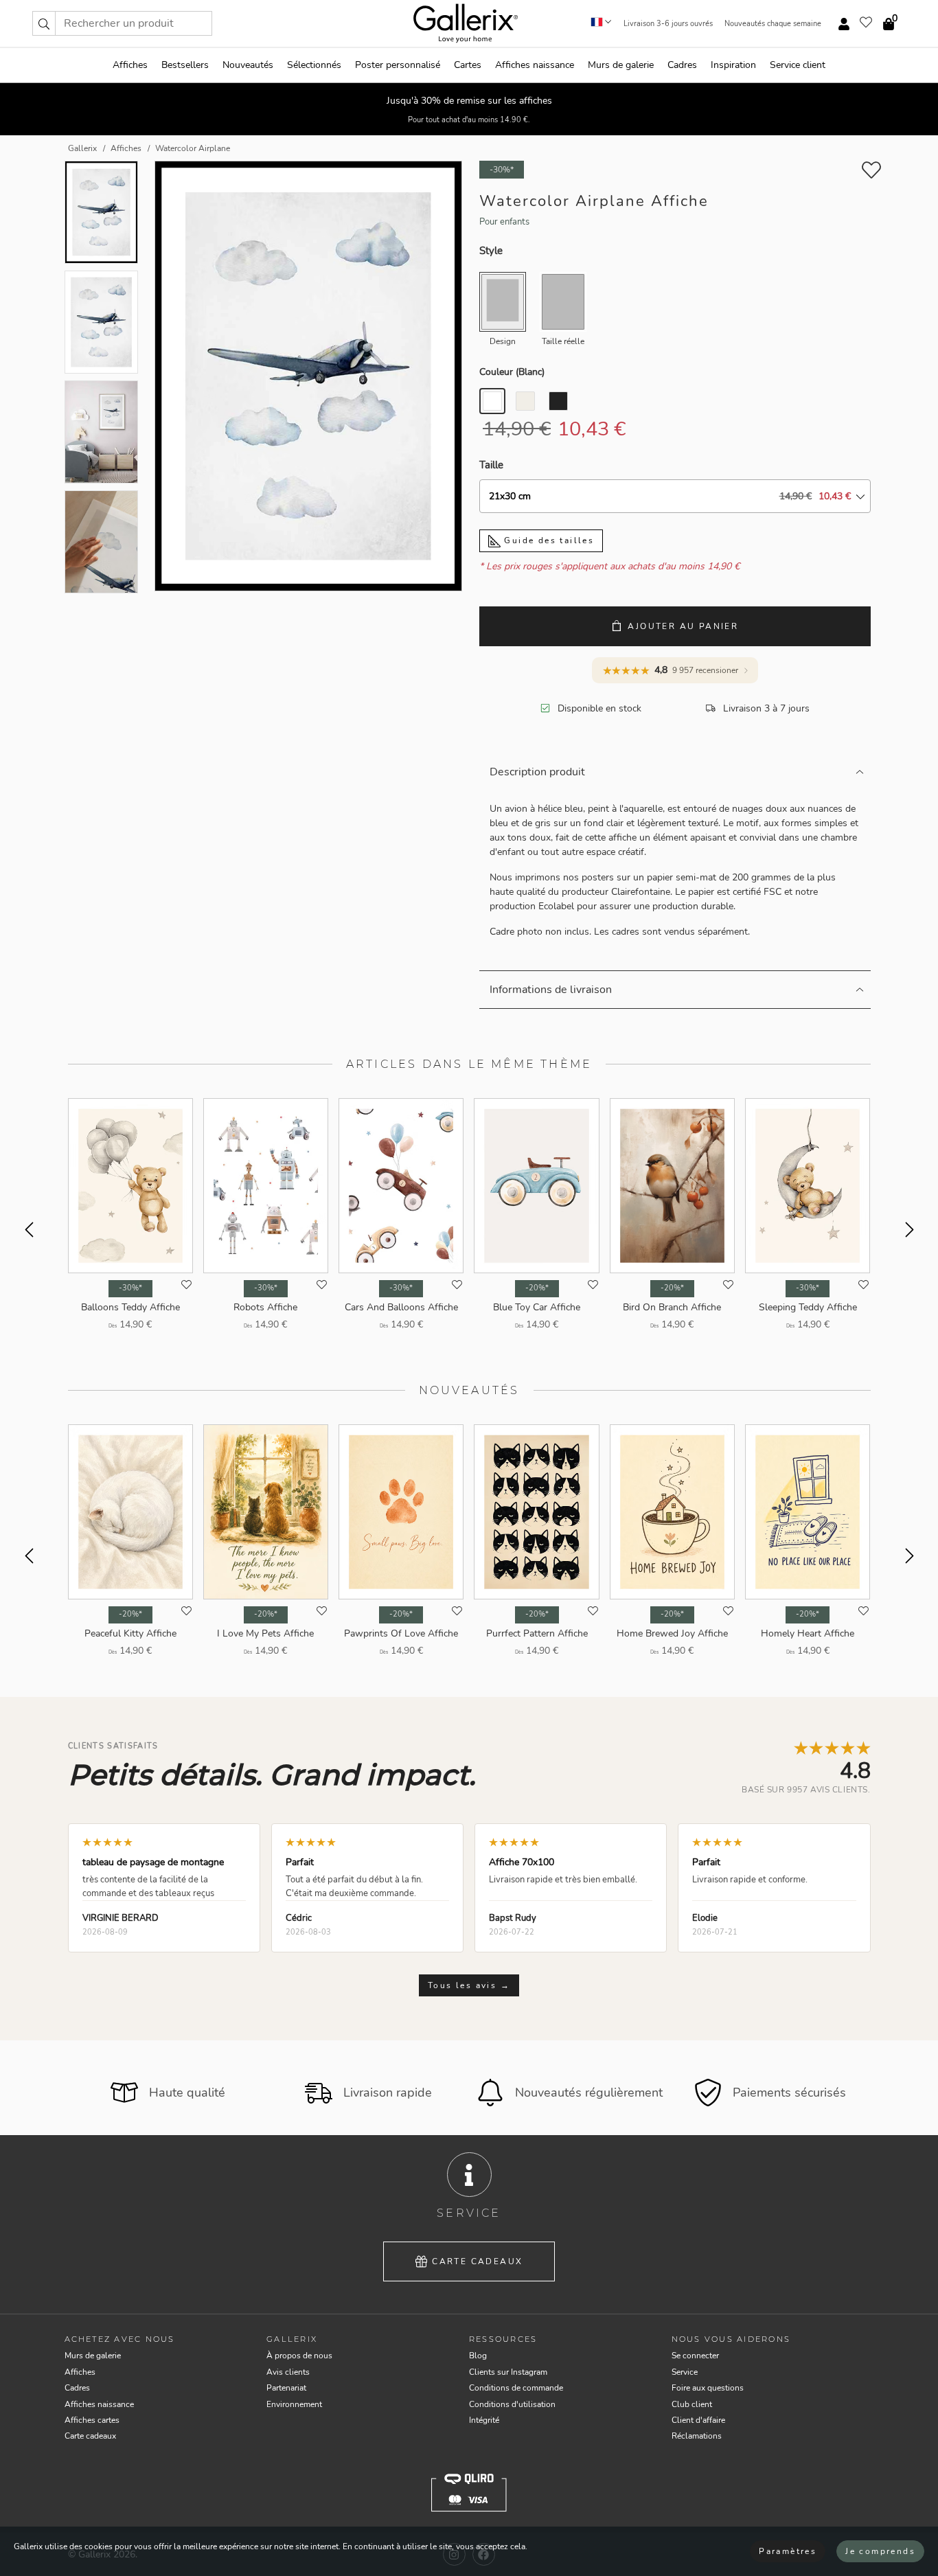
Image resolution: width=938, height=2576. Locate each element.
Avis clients (288, 2372)
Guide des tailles (547, 540)
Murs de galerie (621, 65)
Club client (692, 2404)
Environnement (294, 2404)
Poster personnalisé (398, 65)
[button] (44, 23)
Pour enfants (504, 222)
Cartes (468, 65)
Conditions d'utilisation (512, 2404)
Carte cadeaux (477, 2261)
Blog (478, 2356)
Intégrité (484, 2420)
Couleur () (512, 372)
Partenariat (286, 2388)
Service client (798, 65)
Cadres (682, 65)
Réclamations (697, 2436)
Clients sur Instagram (508, 2372)
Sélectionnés (314, 65)
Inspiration (733, 65)
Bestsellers (185, 65)
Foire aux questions (708, 2388)
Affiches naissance (535, 65)
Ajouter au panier (683, 626)
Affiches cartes (92, 2420)
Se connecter (695, 2356)
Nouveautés (248, 65)
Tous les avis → (469, 1985)
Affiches (130, 65)
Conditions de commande (516, 2388)
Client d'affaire (698, 2420)
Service (685, 2372)
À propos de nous (299, 2356)
